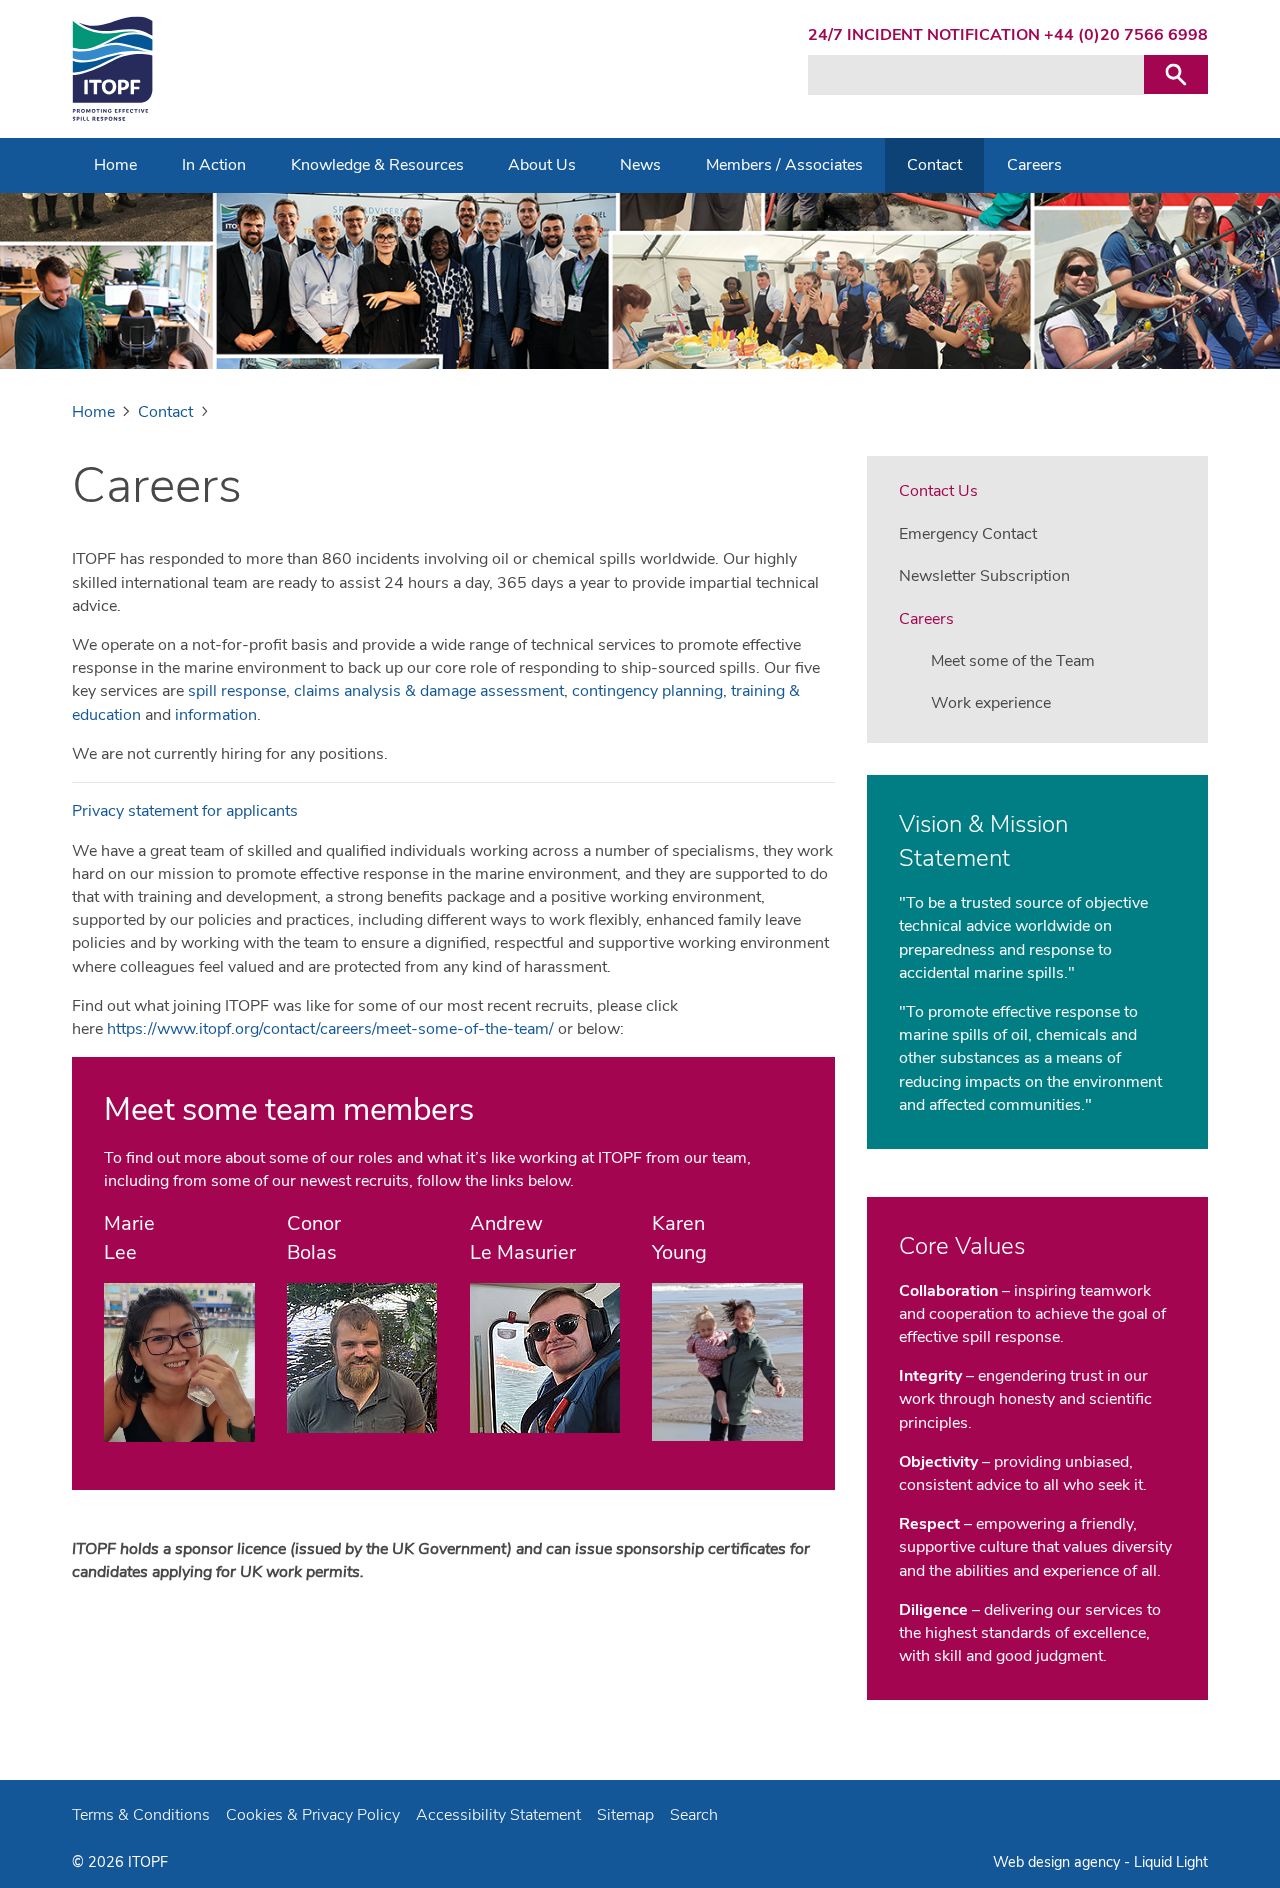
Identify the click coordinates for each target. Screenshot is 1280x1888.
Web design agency (1058, 1862)
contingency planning (647, 691)
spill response (237, 691)
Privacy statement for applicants (185, 811)
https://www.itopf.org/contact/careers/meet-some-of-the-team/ (328, 1029)
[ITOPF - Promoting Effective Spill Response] (112, 69)
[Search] (1176, 74)
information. (218, 715)
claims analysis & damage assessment (429, 691)
